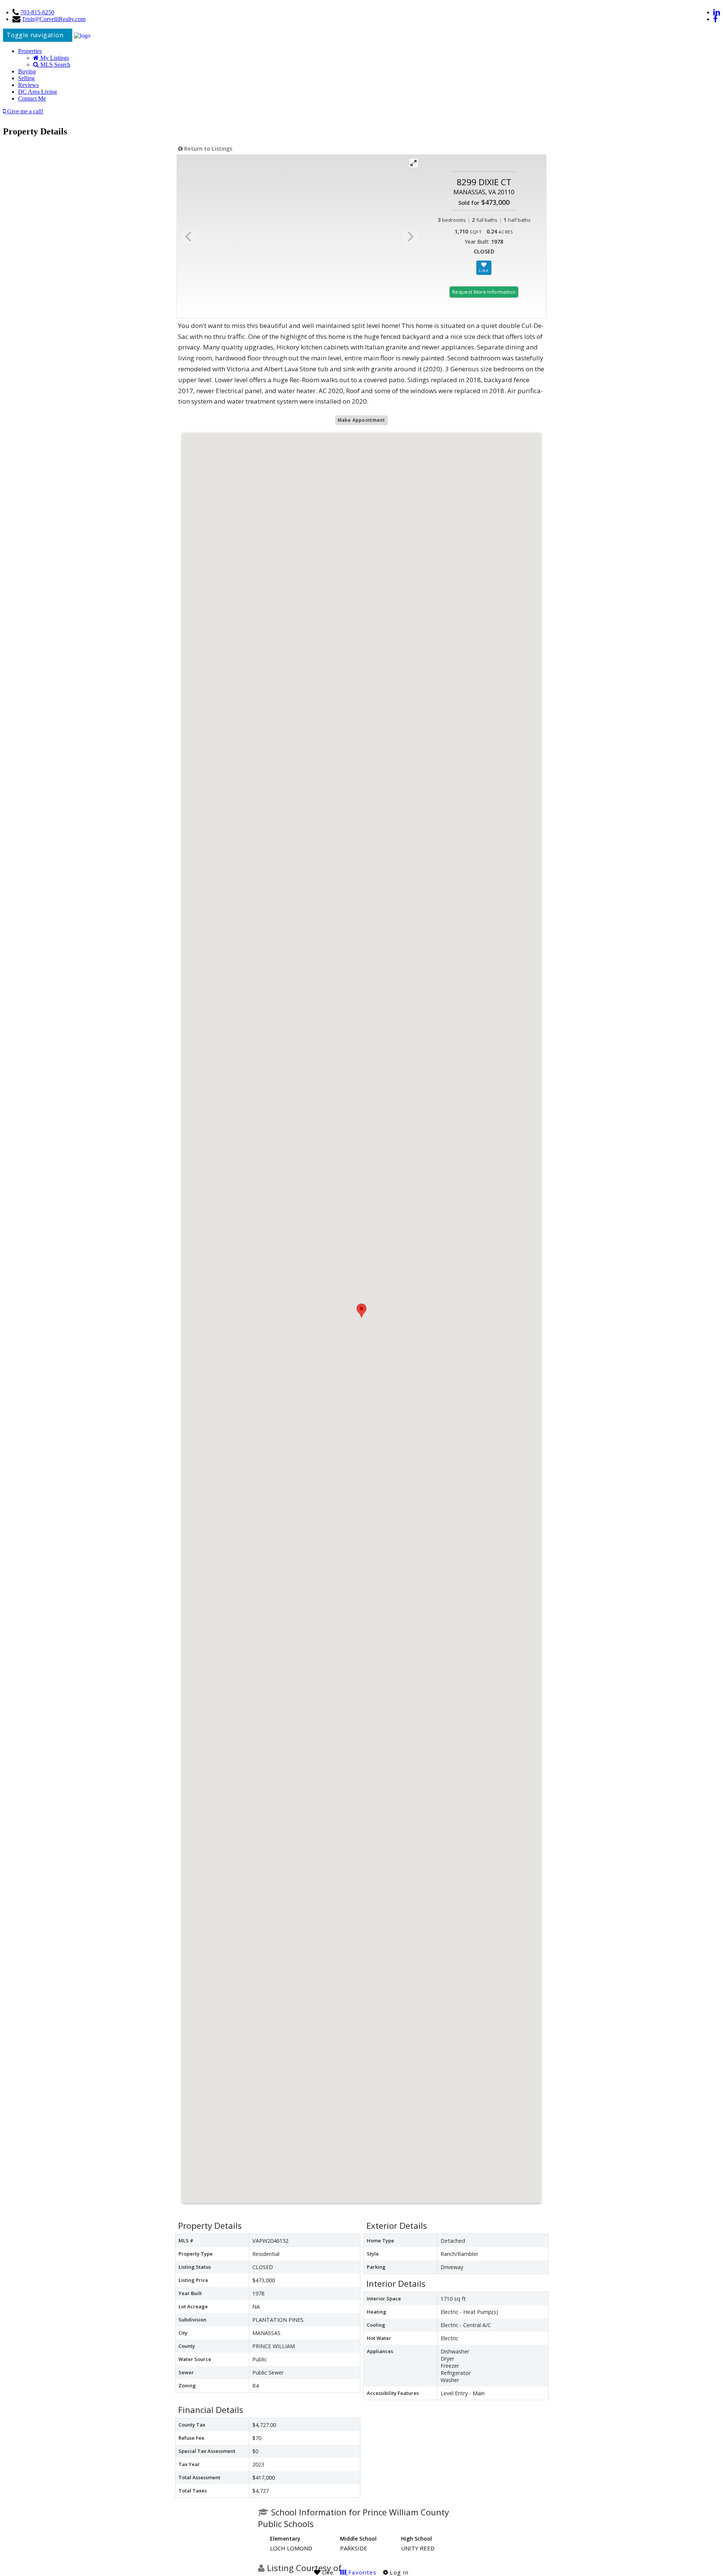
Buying (27, 71)
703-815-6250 (37, 12)
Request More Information (484, 292)
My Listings (54, 58)
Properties (30, 51)
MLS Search (55, 65)
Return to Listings (207, 149)
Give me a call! (24, 111)
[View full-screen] (413, 163)
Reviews (28, 85)
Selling (26, 78)
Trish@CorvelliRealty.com (54, 19)
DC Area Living (37, 92)
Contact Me (32, 98)
